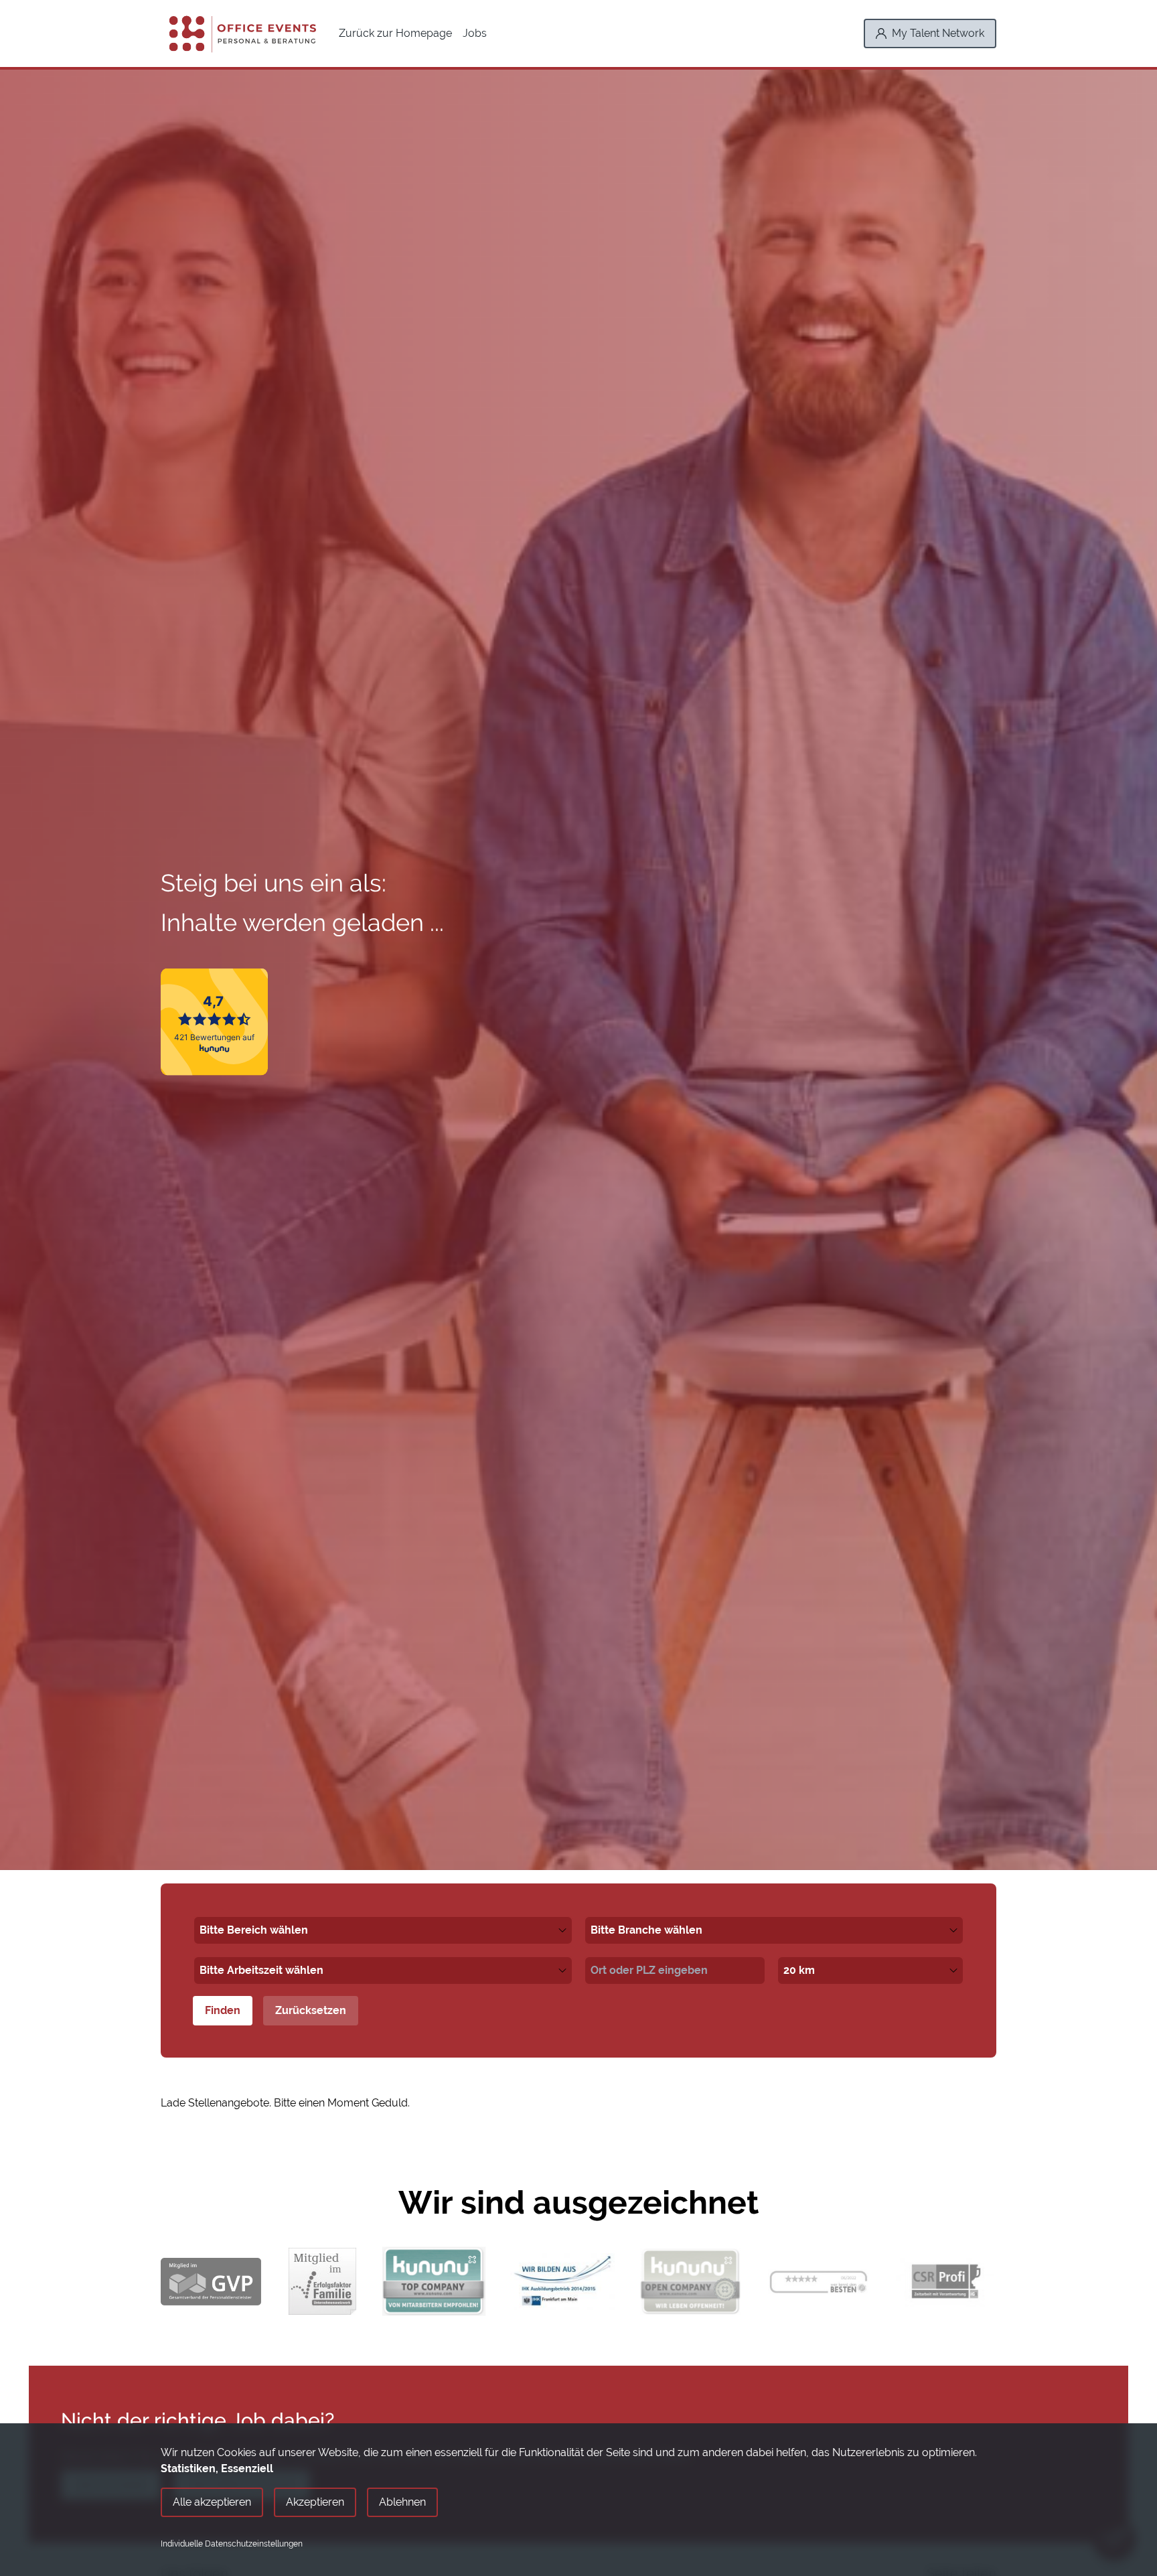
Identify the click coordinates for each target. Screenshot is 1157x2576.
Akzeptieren (315, 2502)
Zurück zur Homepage (395, 33)
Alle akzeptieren (212, 2502)
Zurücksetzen (311, 2010)
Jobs (475, 33)
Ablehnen (402, 2502)
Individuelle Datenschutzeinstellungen (232, 2544)
